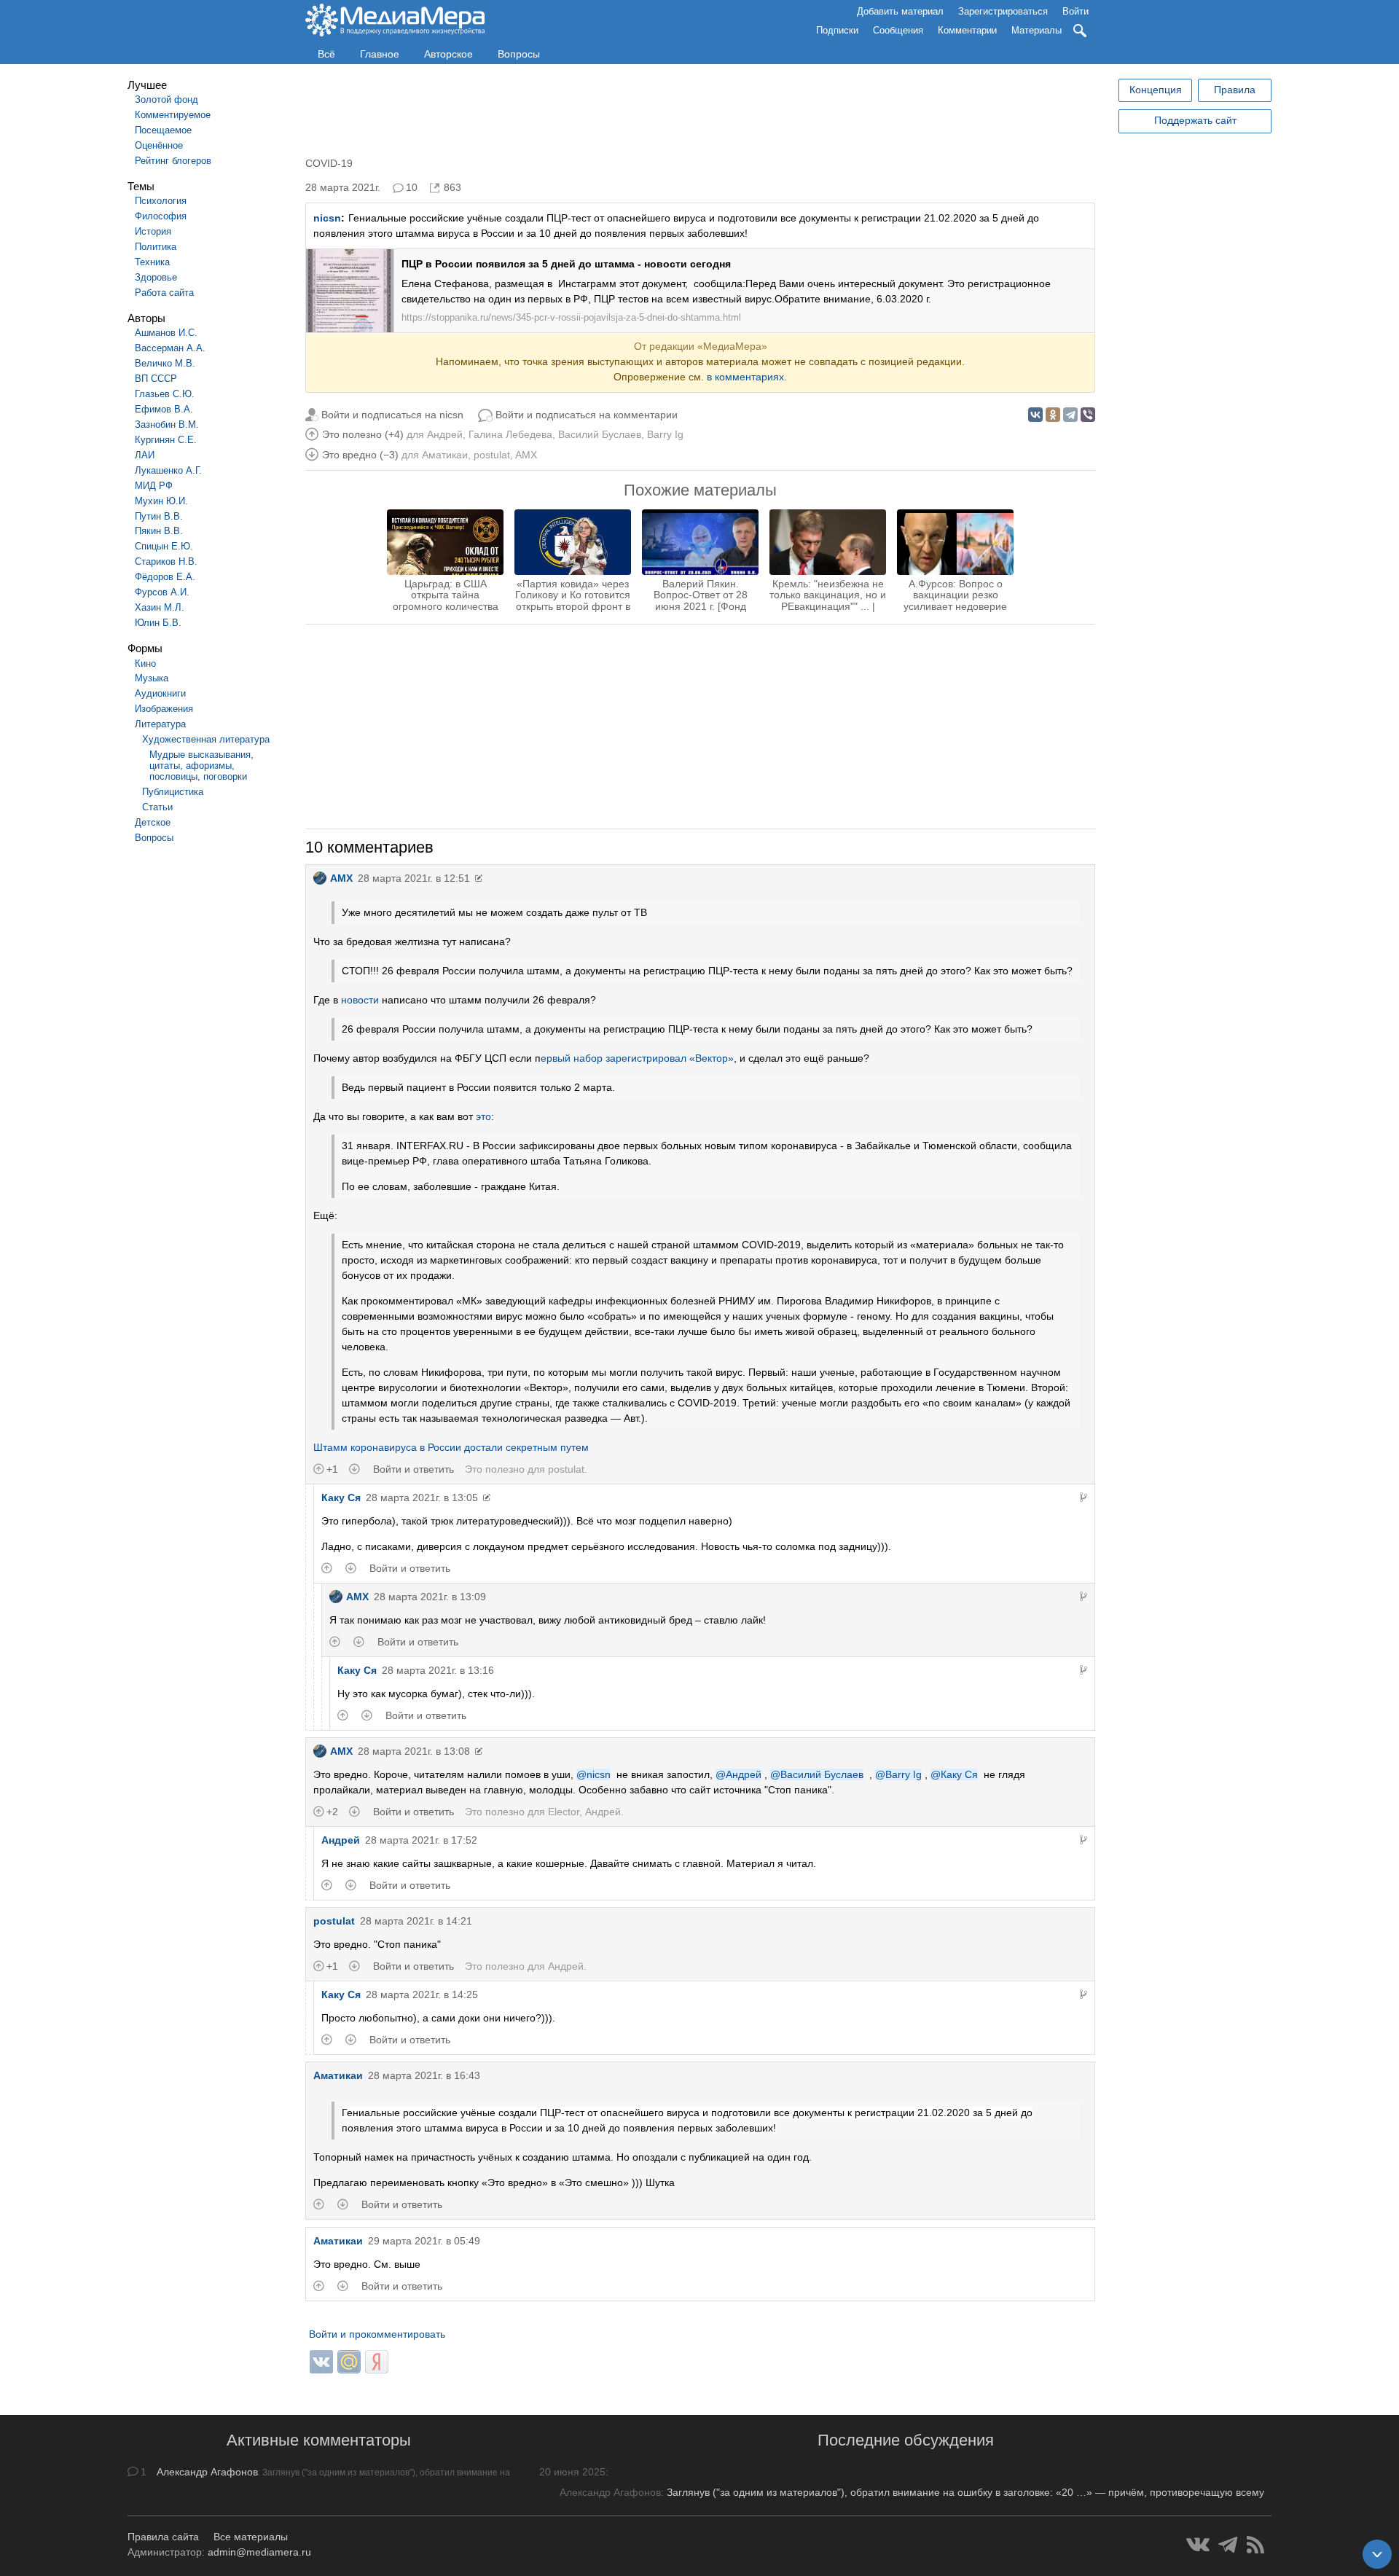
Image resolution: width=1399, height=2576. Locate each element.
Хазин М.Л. (160, 607)
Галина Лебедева (510, 434)
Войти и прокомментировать (377, 2334)
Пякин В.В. (159, 531)
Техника (152, 262)
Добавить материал (900, 11)
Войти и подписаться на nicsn (392, 415)
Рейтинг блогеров (173, 161)
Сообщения (898, 30)
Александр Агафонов (207, 2472)
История (153, 231)
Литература (160, 724)
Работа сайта (164, 293)
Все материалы (251, 2537)
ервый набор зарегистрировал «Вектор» (637, 1058)
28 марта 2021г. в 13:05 (422, 1498)
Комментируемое (173, 115)
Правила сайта (163, 2537)
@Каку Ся (954, 1774)
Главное (380, 54)
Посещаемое (163, 130)
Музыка (152, 678)
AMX (526, 455)
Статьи (157, 807)
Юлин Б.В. (158, 623)
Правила (1235, 90)
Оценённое (159, 145)
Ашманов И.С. (166, 333)
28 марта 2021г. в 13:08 (414, 1751)
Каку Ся (341, 1498)
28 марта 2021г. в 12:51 (414, 878)
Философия (161, 216)
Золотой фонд (166, 99)
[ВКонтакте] (1035, 415)
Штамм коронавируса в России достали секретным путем (451, 1447)
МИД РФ (154, 486)
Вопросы (519, 54)
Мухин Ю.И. (161, 501)
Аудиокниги (160, 693)
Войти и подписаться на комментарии (587, 415)
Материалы (1036, 30)
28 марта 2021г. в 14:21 (416, 1921)
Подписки (837, 30)
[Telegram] (1070, 415)
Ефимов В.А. (164, 409)
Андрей (445, 434)
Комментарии (967, 30)
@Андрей (738, 1774)
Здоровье (156, 277)
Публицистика (173, 792)
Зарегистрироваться (1003, 11)
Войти (1075, 11)
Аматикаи (445, 455)
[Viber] (1088, 415)
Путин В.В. (159, 516)
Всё (326, 54)
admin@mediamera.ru (259, 2552)
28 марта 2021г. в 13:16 (438, 1670)
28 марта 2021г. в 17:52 (421, 1840)
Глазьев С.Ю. (165, 394)
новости (360, 1000)
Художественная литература (206, 739)
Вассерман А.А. (170, 348)
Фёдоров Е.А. (165, 577)
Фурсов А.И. (162, 592)
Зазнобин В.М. (167, 424)
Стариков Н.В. (166, 561)
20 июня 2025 (572, 2472)
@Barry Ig (898, 1774)
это (483, 1116)
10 (412, 187)
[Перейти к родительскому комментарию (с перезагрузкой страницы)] (1083, 1498)
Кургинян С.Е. (166, 440)
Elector (564, 1812)
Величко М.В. (165, 363)
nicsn (327, 218)
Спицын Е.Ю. (164, 546)
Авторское (448, 54)
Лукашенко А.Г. (168, 470)
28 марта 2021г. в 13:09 (430, 1597)
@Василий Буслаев (817, 1774)
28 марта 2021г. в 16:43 (424, 2075)
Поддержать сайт (1195, 120)
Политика (156, 247)
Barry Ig (665, 434)
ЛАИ (145, 455)
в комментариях (745, 377)
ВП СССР (156, 379)
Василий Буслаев (600, 434)
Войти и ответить (414, 1469)
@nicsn (593, 1774)
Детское (153, 822)
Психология (161, 201)
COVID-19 (329, 163)
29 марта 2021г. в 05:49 (424, 2241)
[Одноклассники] (1053, 415)
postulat (492, 455)
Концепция (1156, 90)
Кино (145, 663)
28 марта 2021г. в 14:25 (422, 1994)
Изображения (164, 709)
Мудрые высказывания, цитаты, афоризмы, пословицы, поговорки (201, 766)
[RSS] (1255, 2545)
